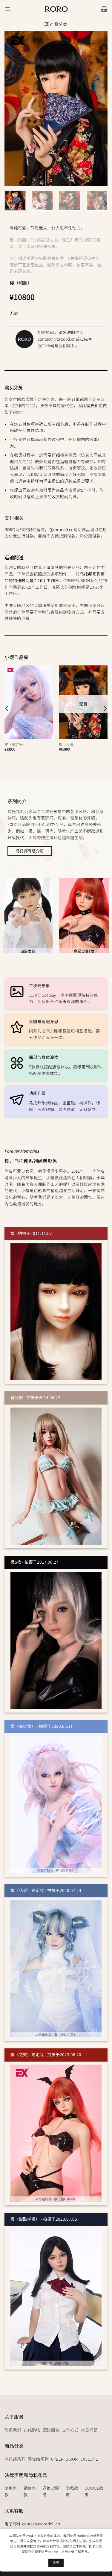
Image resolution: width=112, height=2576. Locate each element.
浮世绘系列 (38, 2459)
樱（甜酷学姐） (71, 744)
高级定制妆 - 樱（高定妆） (56, 1870)
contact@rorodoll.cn (57, 339)
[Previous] (7, 708)
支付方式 (70, 2430)
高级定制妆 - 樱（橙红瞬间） (56, 2199)
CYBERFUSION (65, 2459)
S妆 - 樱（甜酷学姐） (56, 2363)
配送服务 (51, 2430)
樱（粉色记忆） (17, 744)
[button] (8, 9)
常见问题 (89, 2430)
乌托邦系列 (15, 2459)
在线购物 (32, 2430)
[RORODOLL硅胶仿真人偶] (56, 9)
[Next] (105, 204)
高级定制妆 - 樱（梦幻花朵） (56, 2035)
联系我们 (13, 2430)
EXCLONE (89, 2459)
